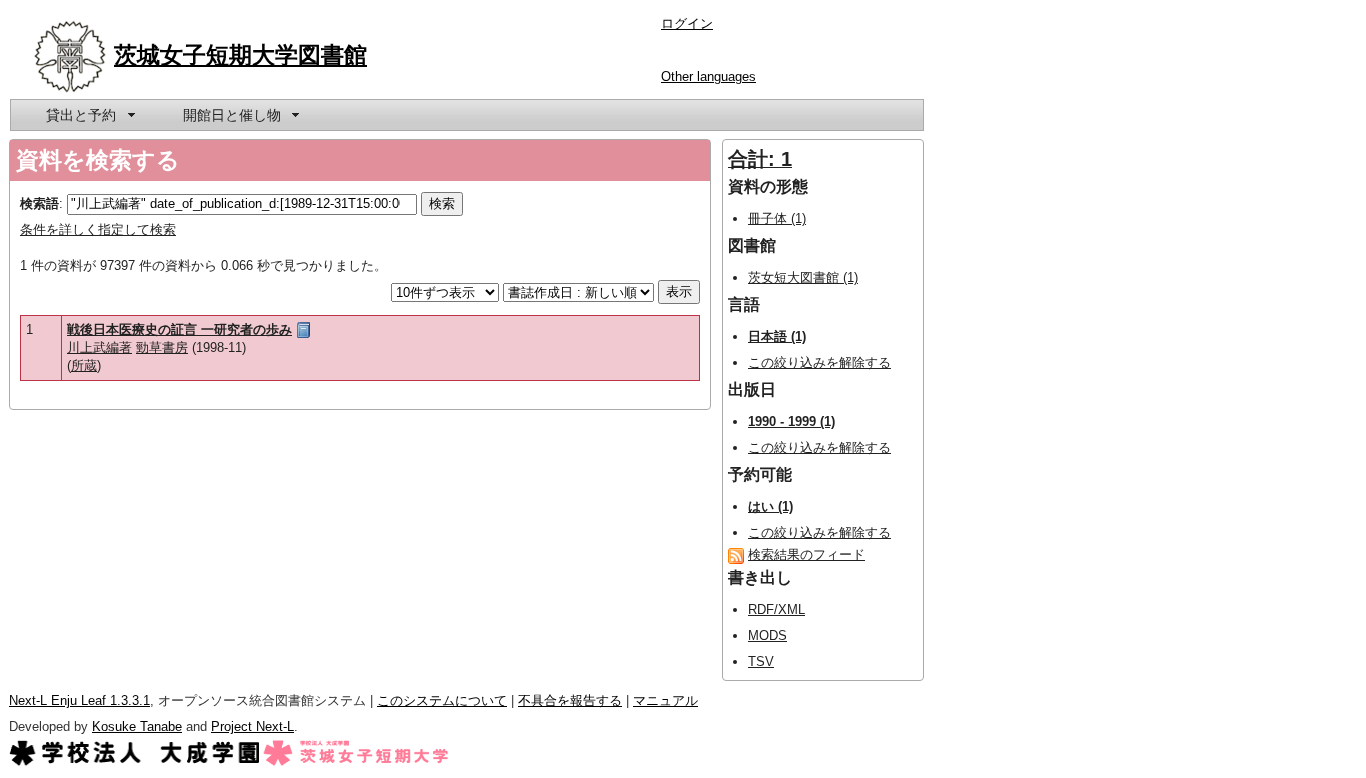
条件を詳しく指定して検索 (98, 229)
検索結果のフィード (806, 554)
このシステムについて (442, 700)
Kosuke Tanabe (137, 726)
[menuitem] (89, 115)
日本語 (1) (777, 336)
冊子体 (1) (777, 218)
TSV (761, 661)
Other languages (708, 76)
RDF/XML (776, 609)
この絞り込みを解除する (819, 362)
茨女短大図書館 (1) (803, 277)
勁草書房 (162, 347)
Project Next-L (252, 726)
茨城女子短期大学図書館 (240, 55)
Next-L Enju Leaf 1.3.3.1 (79, 700)
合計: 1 (760, 159)
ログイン (687, 23)
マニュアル (665, 700)
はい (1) (770, 506)
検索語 (39, 203)
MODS (767, 635)
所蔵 (84, 365)
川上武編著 (99, 347)
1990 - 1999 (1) (791, 421)
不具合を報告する (570, 700)
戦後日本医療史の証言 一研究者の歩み (179, 329)
